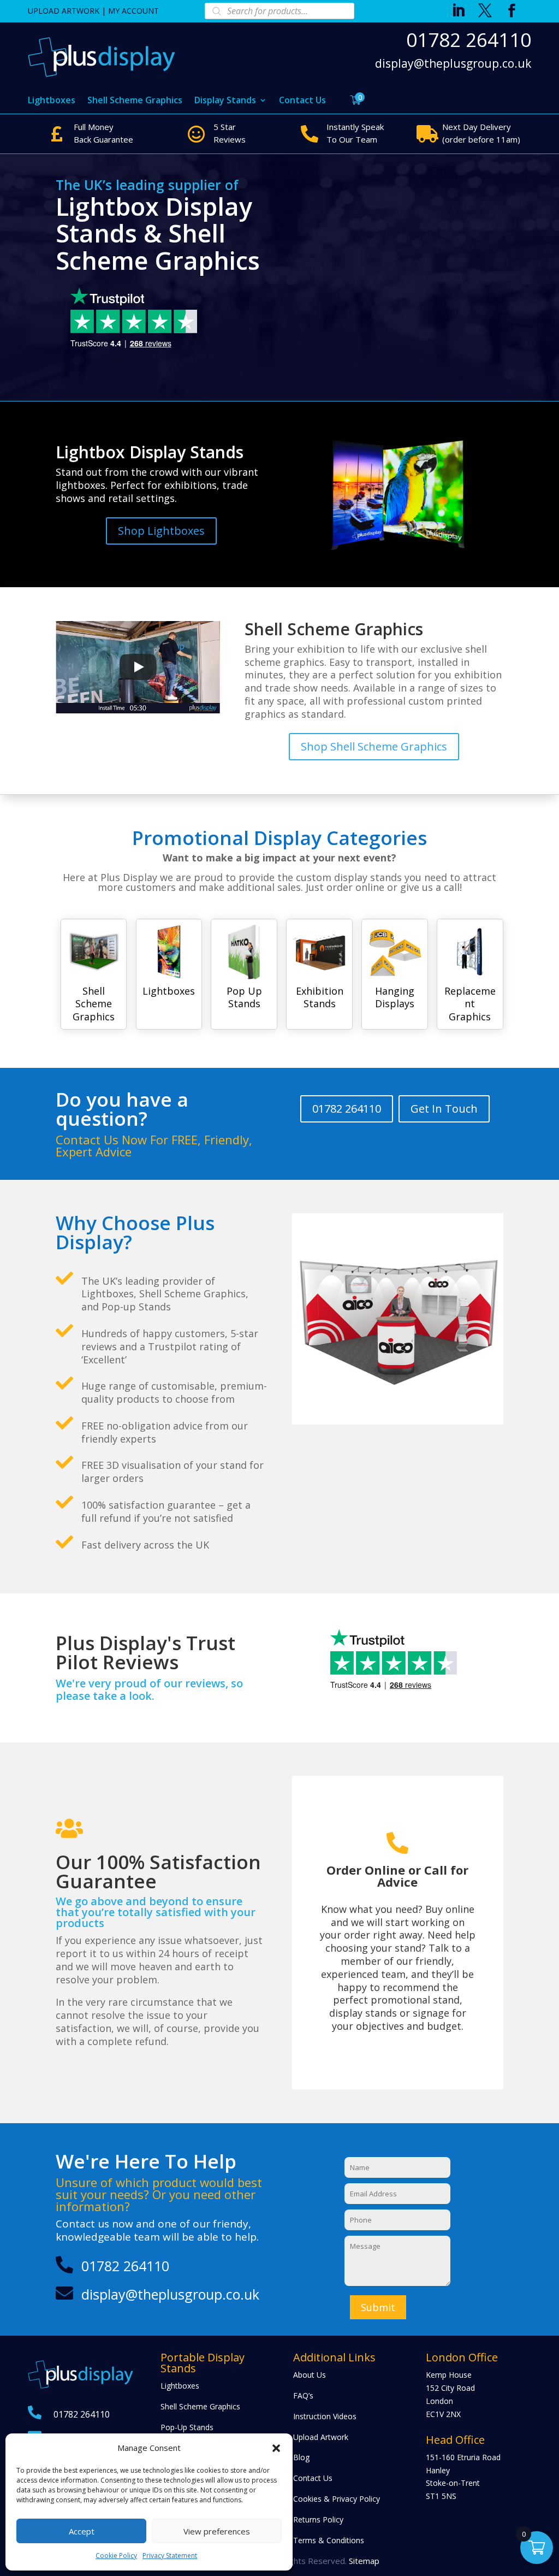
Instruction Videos (325, 2416)
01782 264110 (468, 40)
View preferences (217, 2531)
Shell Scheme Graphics (135, 101)
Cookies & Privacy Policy (337, 2499)
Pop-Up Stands (187, 2427)
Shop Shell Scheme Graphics (374, 746)
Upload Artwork (321, 2437)
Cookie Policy (116, 2556)
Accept (82, 2531)
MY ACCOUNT (133, 11)
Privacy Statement (170, 2556)
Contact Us (302, 101)
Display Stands (225, 101)
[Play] (138, 667)
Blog (301, 2457)
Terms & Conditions (329, 2540)
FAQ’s (303, 2395)
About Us (310, 2375)
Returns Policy (318, 2519)
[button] (276, 2448)
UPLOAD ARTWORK (64, 11)
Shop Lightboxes (161, 531)
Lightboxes (52, 101)
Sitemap (364, 2561)
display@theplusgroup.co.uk (453, 64)
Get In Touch (444, 1109)
